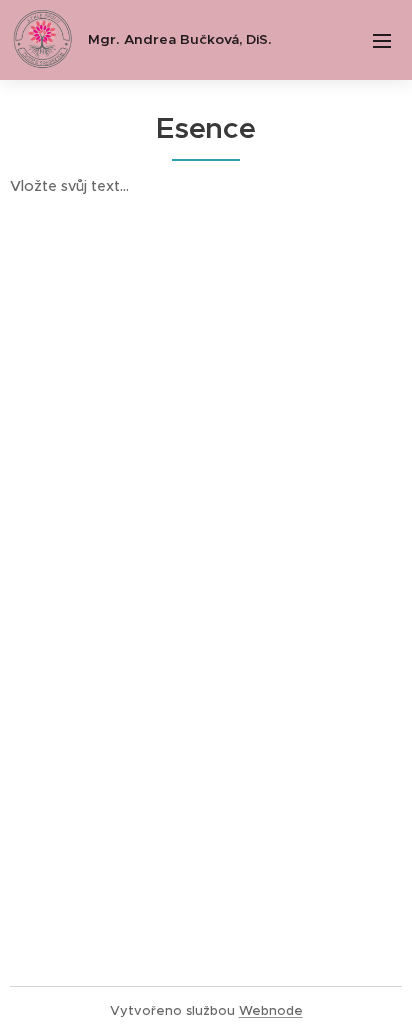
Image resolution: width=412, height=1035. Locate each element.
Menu (382, 40)
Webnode (271, 1010)
